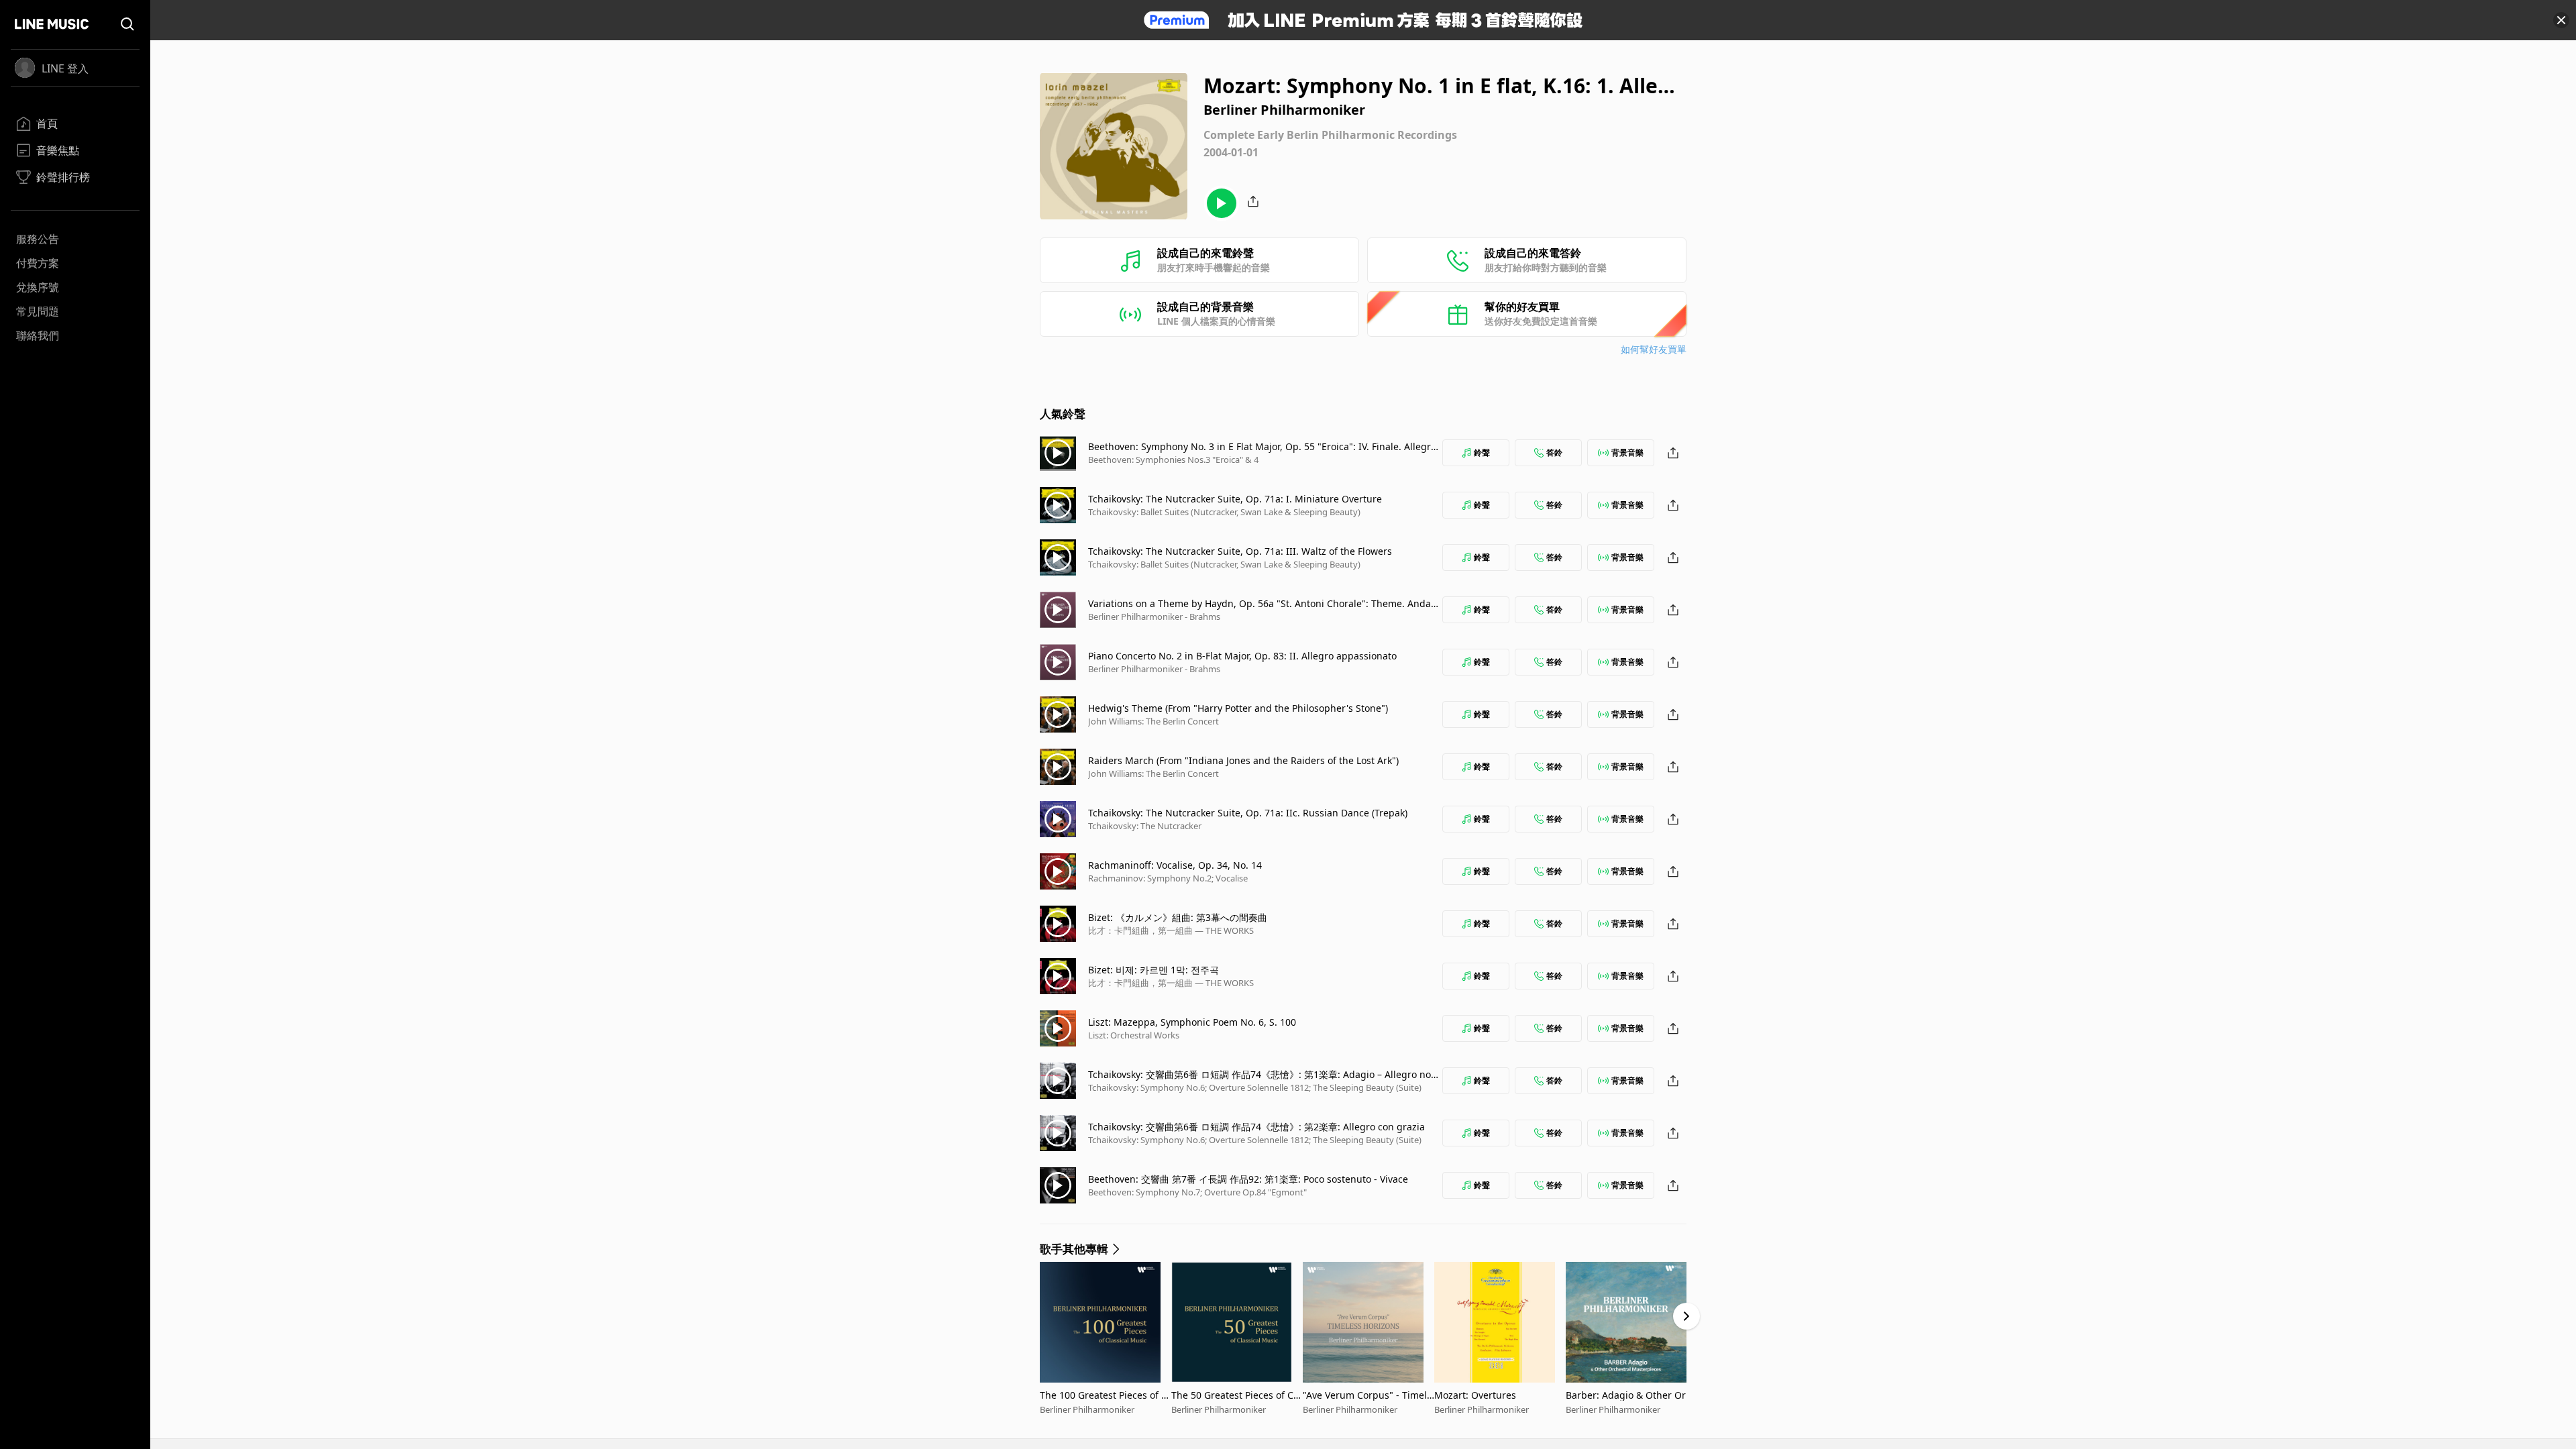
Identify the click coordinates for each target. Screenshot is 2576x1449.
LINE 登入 (65, 68)
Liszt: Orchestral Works (1134, 1035)
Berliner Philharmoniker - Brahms (1154, 616)
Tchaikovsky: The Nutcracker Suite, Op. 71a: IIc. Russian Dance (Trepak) (1248, 813)
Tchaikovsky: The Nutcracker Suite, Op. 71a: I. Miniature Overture (1235, 499)
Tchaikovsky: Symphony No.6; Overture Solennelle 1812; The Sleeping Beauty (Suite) (1255, 1087)
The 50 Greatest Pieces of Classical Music (1236, 1395)
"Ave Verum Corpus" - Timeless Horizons (1367, 1395)
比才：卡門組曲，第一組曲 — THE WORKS (1171, 930)
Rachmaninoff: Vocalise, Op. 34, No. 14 (1175, 865)
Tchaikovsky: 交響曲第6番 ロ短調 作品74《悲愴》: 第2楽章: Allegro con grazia (1256, 1127)
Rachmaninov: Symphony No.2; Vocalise (1168, 878)
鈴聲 (1482, 452)
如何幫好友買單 (1654, 349)
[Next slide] (1686, 1316)
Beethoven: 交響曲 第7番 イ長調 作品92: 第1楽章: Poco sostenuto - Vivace (1248, 1179)
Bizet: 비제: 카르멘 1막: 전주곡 (1153, 970)
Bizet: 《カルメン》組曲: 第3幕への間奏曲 (1178, 917)
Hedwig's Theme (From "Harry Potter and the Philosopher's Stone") (1238, 708)
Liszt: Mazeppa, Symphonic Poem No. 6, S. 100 (1192, 1022)
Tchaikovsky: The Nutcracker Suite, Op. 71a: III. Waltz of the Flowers (1240, 551)
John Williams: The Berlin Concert (1153, 721)
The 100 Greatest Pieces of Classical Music (1105, 1395)
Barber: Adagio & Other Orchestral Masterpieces (1631, 1395)
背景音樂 (1627, 452)
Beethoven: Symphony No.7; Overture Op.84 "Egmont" (1197, 1192)
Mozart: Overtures (1475, 1395)
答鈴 (1554, 452)
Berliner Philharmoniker (1087, 1409)
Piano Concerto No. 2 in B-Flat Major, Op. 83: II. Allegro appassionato (1242, 656)
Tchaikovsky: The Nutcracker (1145, 826)
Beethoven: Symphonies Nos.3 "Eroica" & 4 (1173, 460)
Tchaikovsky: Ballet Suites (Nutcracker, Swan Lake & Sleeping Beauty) (1224, 512)
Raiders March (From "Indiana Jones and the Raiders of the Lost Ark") (1243, 760)
